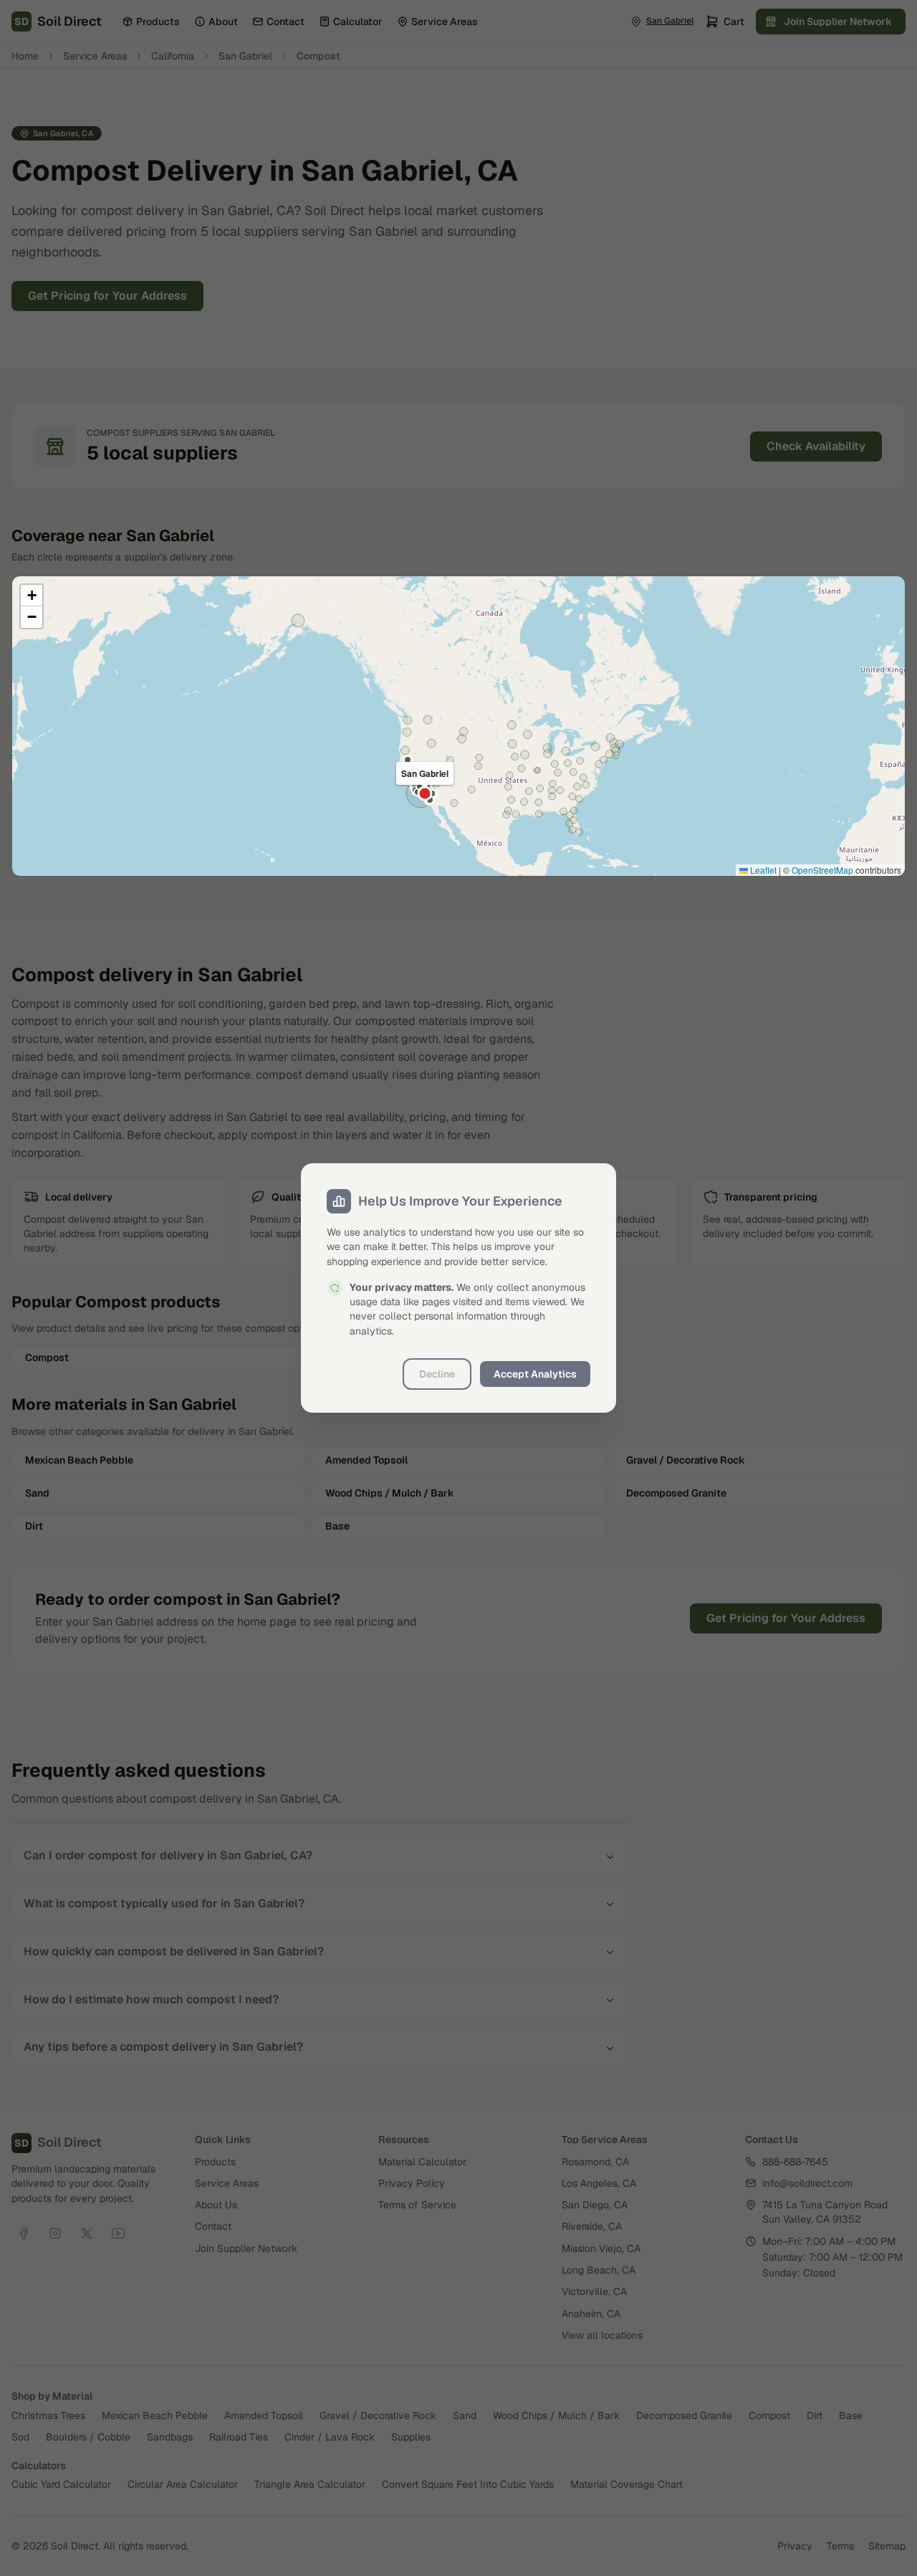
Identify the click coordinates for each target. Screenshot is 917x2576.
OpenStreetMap (822, 870)
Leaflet (762, 870)
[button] (32, 596)
